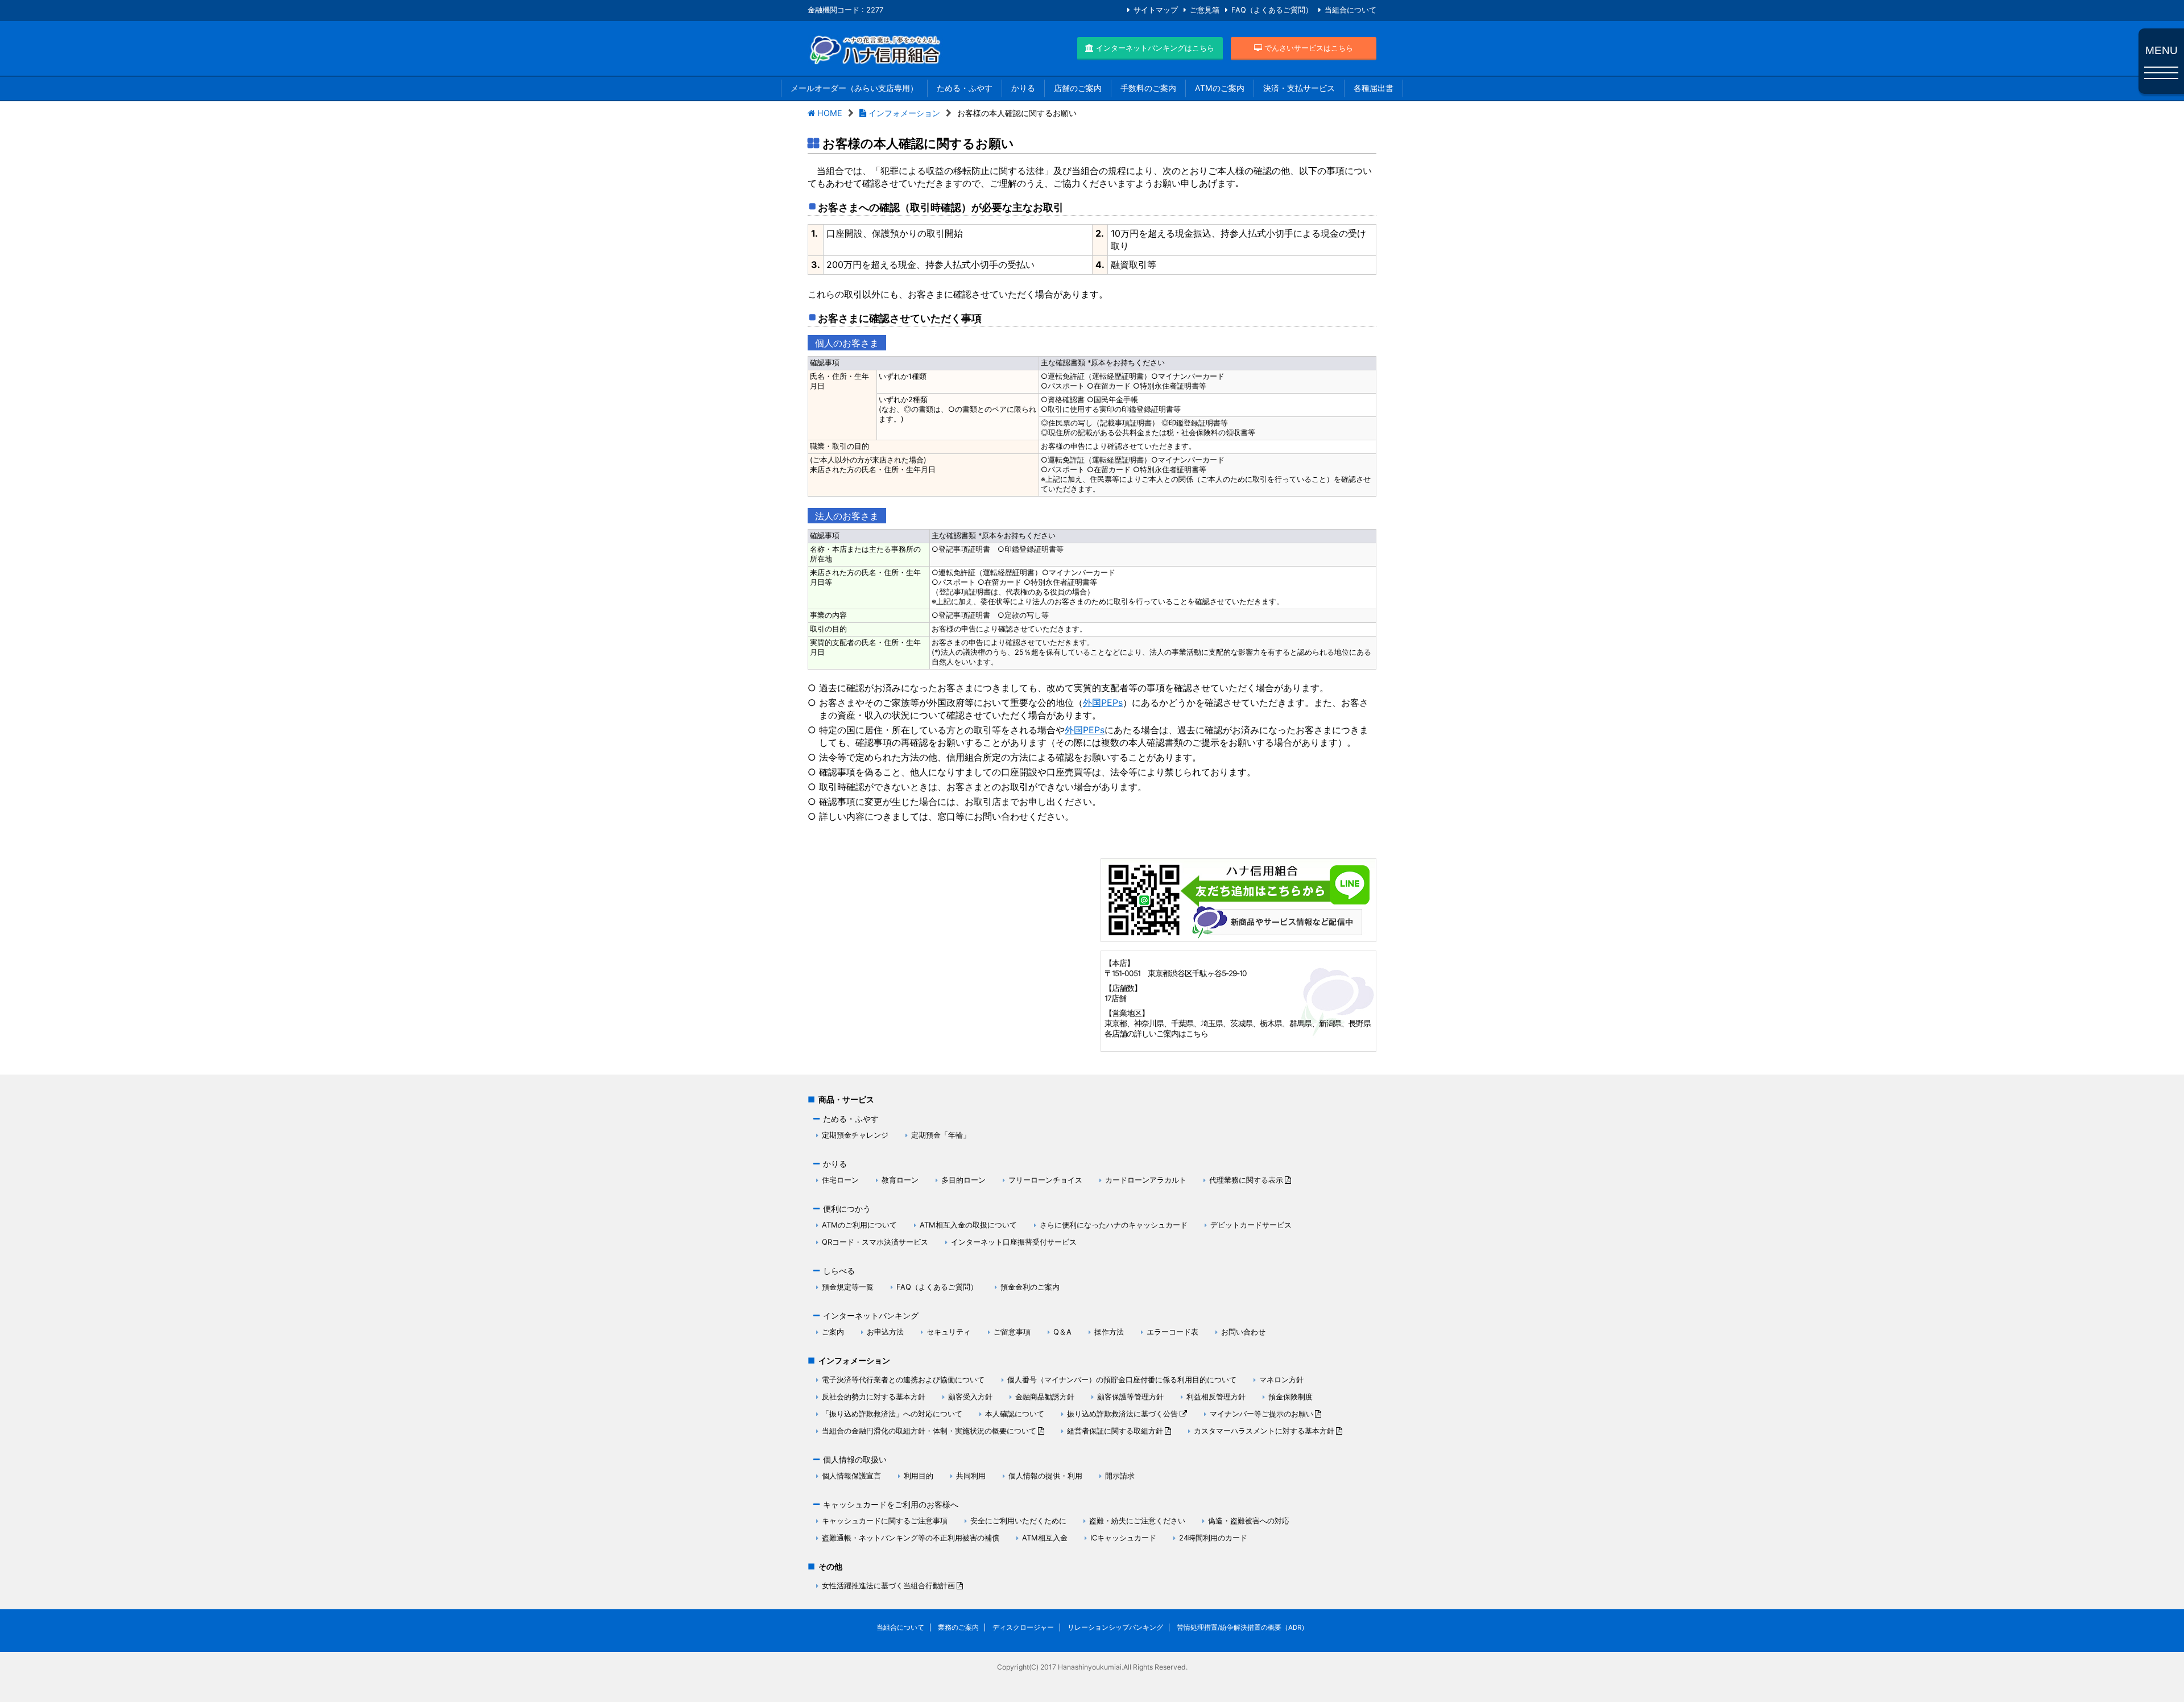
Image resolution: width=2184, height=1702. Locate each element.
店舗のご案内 (1078, 88)
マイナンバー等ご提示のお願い (1261, 1414)
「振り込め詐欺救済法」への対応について (892, 1414)
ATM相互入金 (1045, 1538)
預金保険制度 (1290, 1397)
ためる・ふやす (965, 88)
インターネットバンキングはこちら (1154, 48)
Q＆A (1062, 1332)
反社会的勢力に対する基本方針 (874, 1397)
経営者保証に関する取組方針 (1115, 1431)
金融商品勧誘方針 (1045, 1397)
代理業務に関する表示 (1246, 1180)
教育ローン (900, 1180)
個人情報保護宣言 (851, 1476)
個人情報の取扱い (855, 1459)
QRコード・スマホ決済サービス (875, 1242)
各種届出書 (1374, 88)
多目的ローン (963, 1180)
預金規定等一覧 (848, 1287)
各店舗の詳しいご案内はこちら (1156, 1034)
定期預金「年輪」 (941, 1135)
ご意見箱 (1205, 10)
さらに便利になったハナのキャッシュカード (1114, 1225)
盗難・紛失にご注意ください (1137, 1521)
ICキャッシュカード (1123, 1538)
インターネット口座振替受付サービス (1014, 1242)
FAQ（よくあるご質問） (1272, 10)
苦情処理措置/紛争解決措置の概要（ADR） (1242, 1627)
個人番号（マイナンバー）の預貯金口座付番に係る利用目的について (1122, 1379)
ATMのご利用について (859, 1225)
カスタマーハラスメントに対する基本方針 (1264, 1431)
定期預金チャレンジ (855, 1135)
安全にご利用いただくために (1018, 1521)
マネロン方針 (1281, 1379)
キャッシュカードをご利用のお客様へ (891, 1504)
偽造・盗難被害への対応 (1249, 1521)
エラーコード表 (1172, 1332)
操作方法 (1109, 1332)
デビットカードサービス (1251, 1225)
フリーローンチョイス (1045, 1180)
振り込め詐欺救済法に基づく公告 (1122, 1414)
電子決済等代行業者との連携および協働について (903, 1379)
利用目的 (919, 1476)
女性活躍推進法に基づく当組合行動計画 (888, 1585)
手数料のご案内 (1148, 88)
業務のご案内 (958, 1627)
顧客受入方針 (970, 1397)
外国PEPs (1103, 703)
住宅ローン (840, 1180)
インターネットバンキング (871, 1315)
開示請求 (1120, 1476)
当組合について (1350, 10)
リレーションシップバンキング (1115, 1627)
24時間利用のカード (1213, 1538)
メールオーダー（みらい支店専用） (854, 88)
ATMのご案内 (1220, 88)
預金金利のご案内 (1030, 1287)
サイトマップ (1156, 10)
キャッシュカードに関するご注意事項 (885, 1521)
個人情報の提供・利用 (1045, 1476)
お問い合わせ (1243, 1332)
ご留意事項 (1012, 1332)
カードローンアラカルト (1146, 1180)
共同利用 (971, 1476)
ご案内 (833, 1332)
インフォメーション (854, 1360)
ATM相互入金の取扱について (968, 1225)
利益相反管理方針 (1216, 1397)
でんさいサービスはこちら (1308, 48)
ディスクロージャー (1023, 1627)
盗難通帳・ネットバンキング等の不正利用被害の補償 (911, 1538)
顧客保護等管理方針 (1130, 1397)
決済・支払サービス (1299, 88)
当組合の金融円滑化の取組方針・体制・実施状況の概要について (929, 1431)
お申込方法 (885, 1332)
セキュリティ (949, 1332)
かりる (1023, 88)
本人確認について (1015, 1414)
